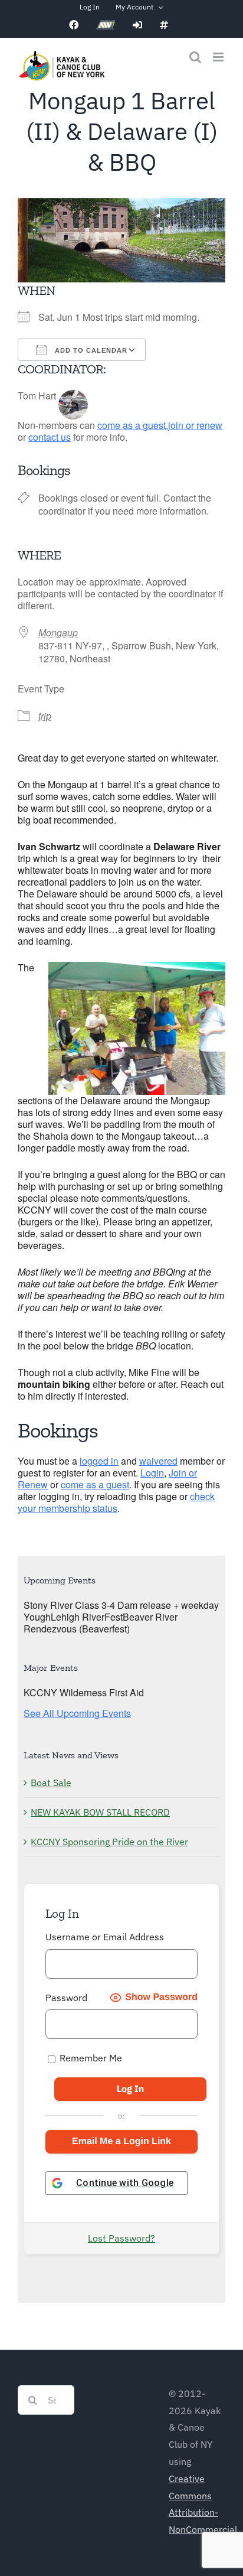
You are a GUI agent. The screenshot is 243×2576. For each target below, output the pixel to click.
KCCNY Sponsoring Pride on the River (109, 1842)
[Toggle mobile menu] (219, 57)
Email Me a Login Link (121, 2141)
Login (152, 1473)
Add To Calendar (90, 350)
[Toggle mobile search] (195, 57)
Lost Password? (121, 2238)
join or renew (195, 425)
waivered (158, 1461)
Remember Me (90, 2058)
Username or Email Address (105, 1937)
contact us (50, 437)
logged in (99, 1461)
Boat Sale (51, 1783)
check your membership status (116, 1502)
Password (66, 1998)
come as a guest (132, 425)
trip (45, 716)
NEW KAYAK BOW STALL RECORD (100, 1812)
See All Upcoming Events (77, 1713)
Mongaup (58, 632)
